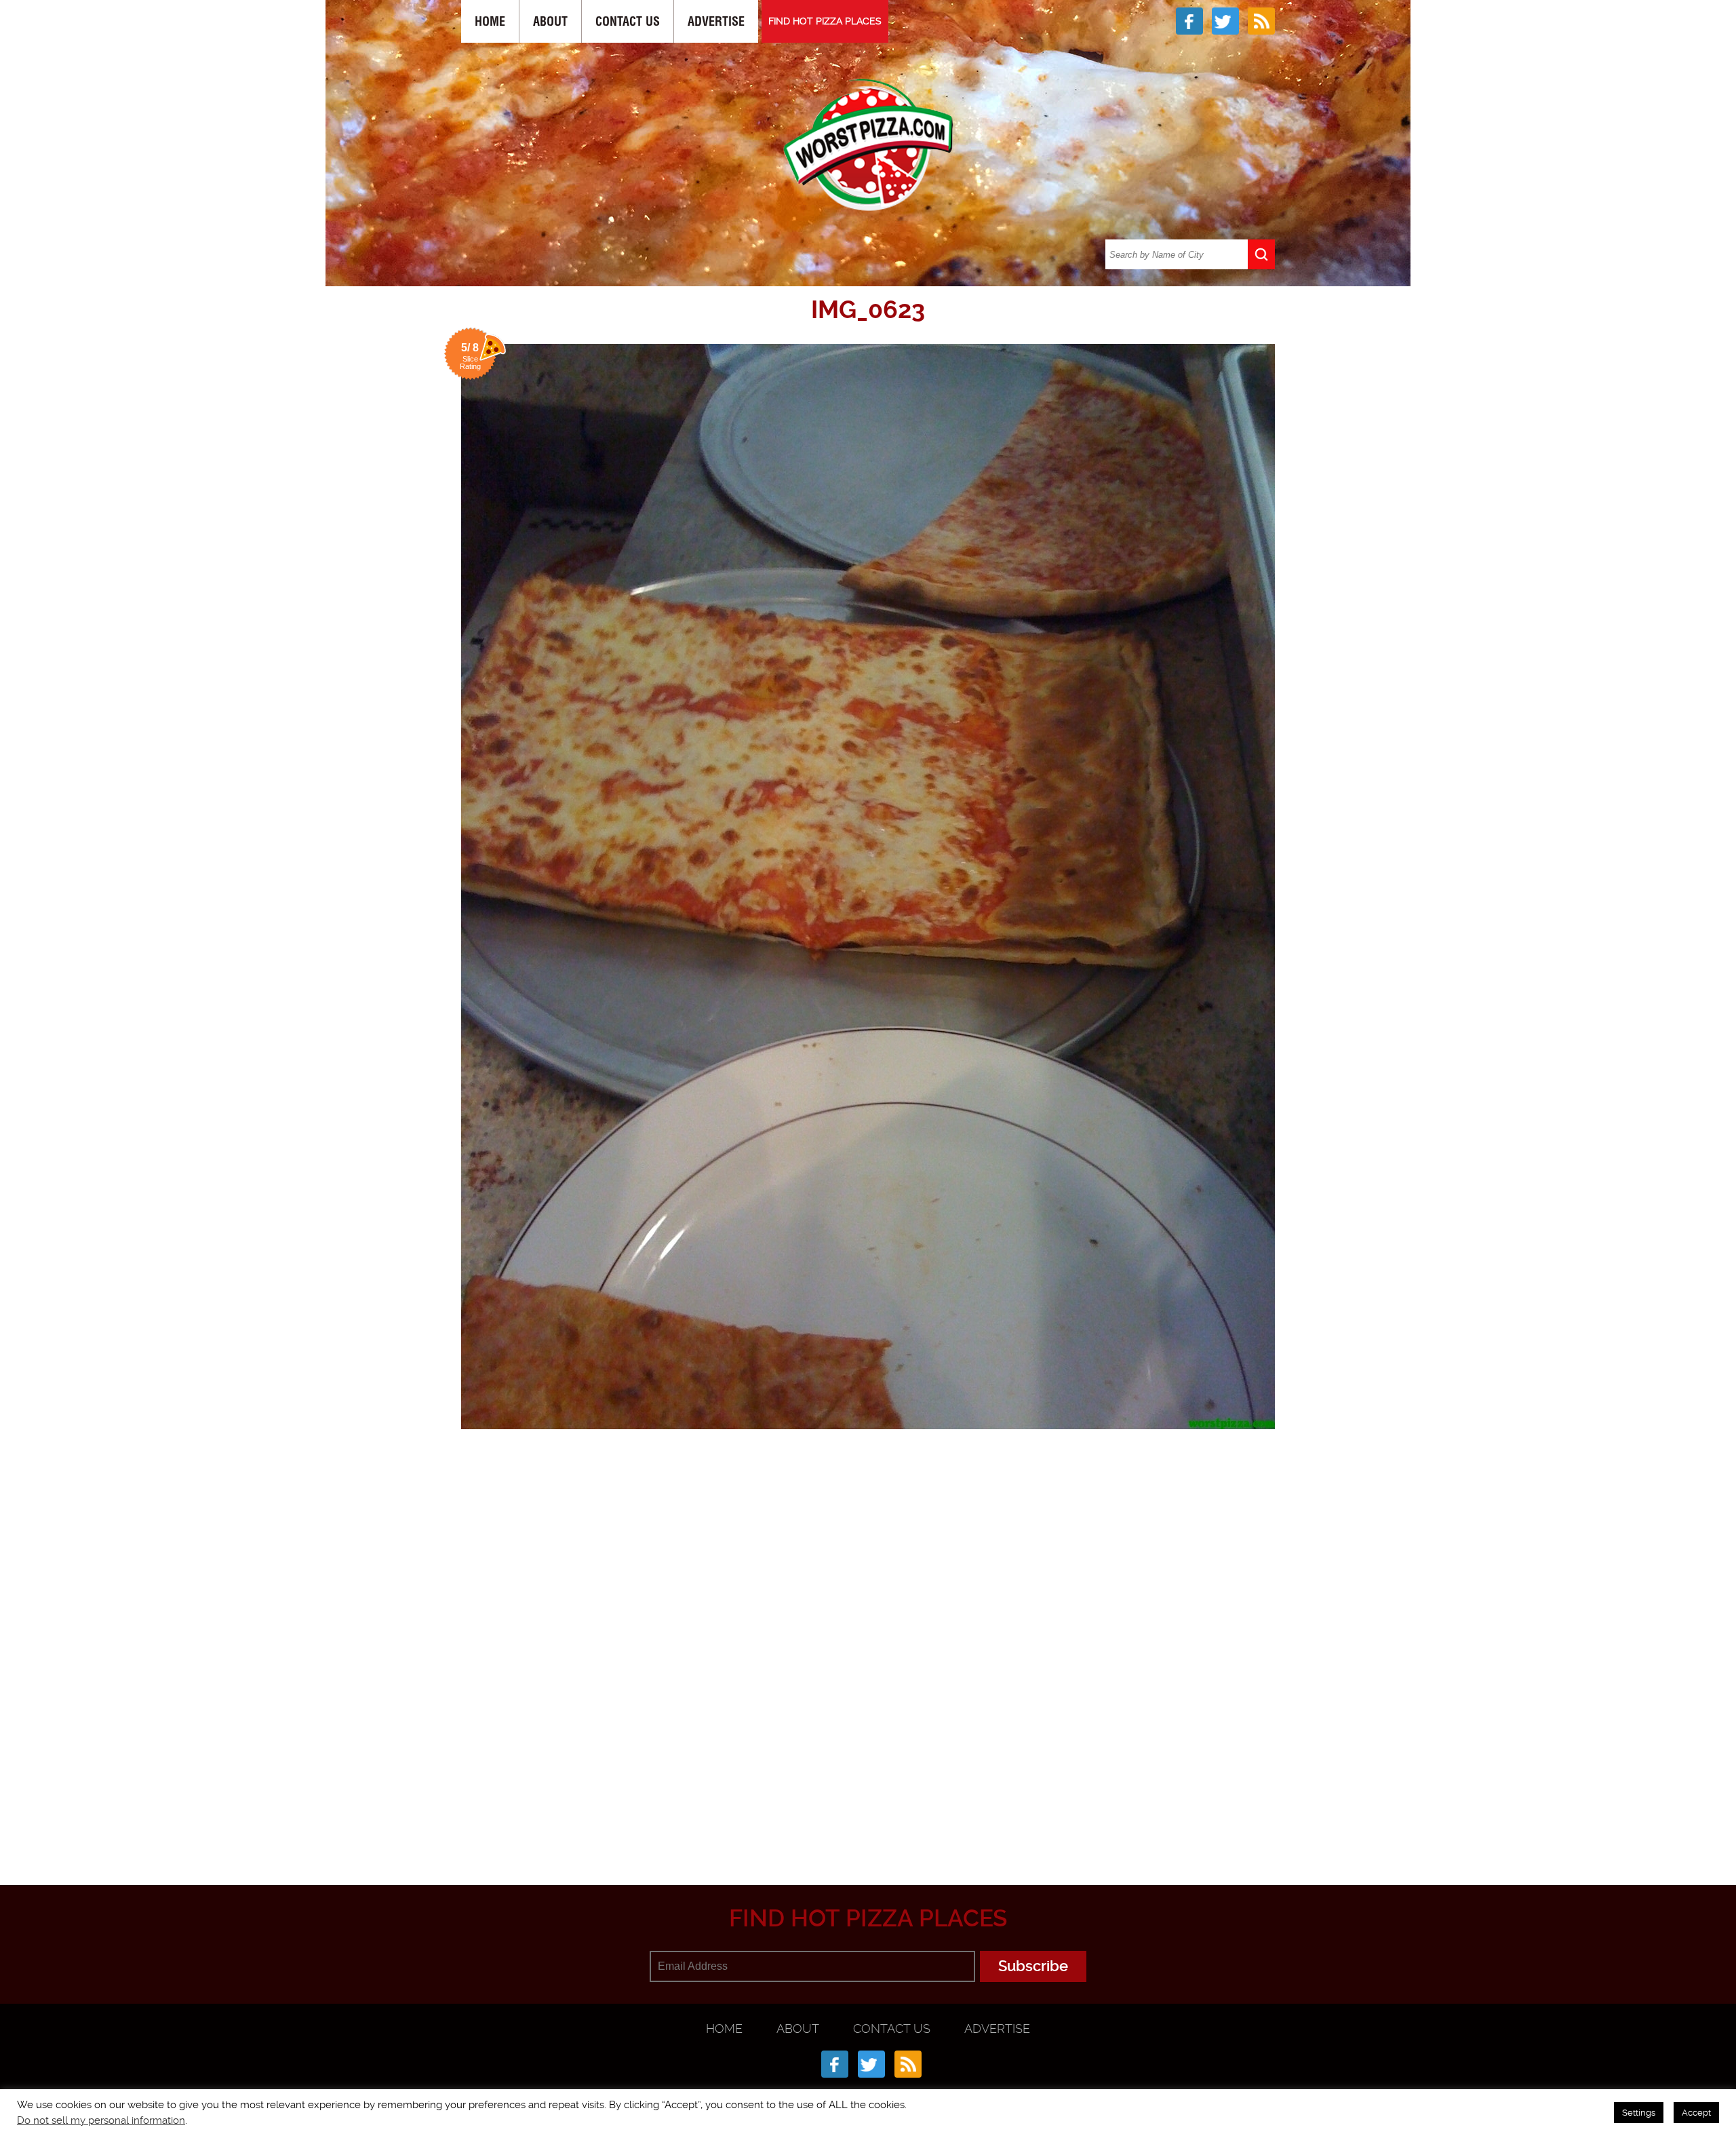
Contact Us (628, 21)
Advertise (716, 21)
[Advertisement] (868, 1819)
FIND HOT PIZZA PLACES (825, 21)
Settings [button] (1639, 2113)
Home (490, 21)
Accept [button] (1696, 2113)
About (550, 21)
